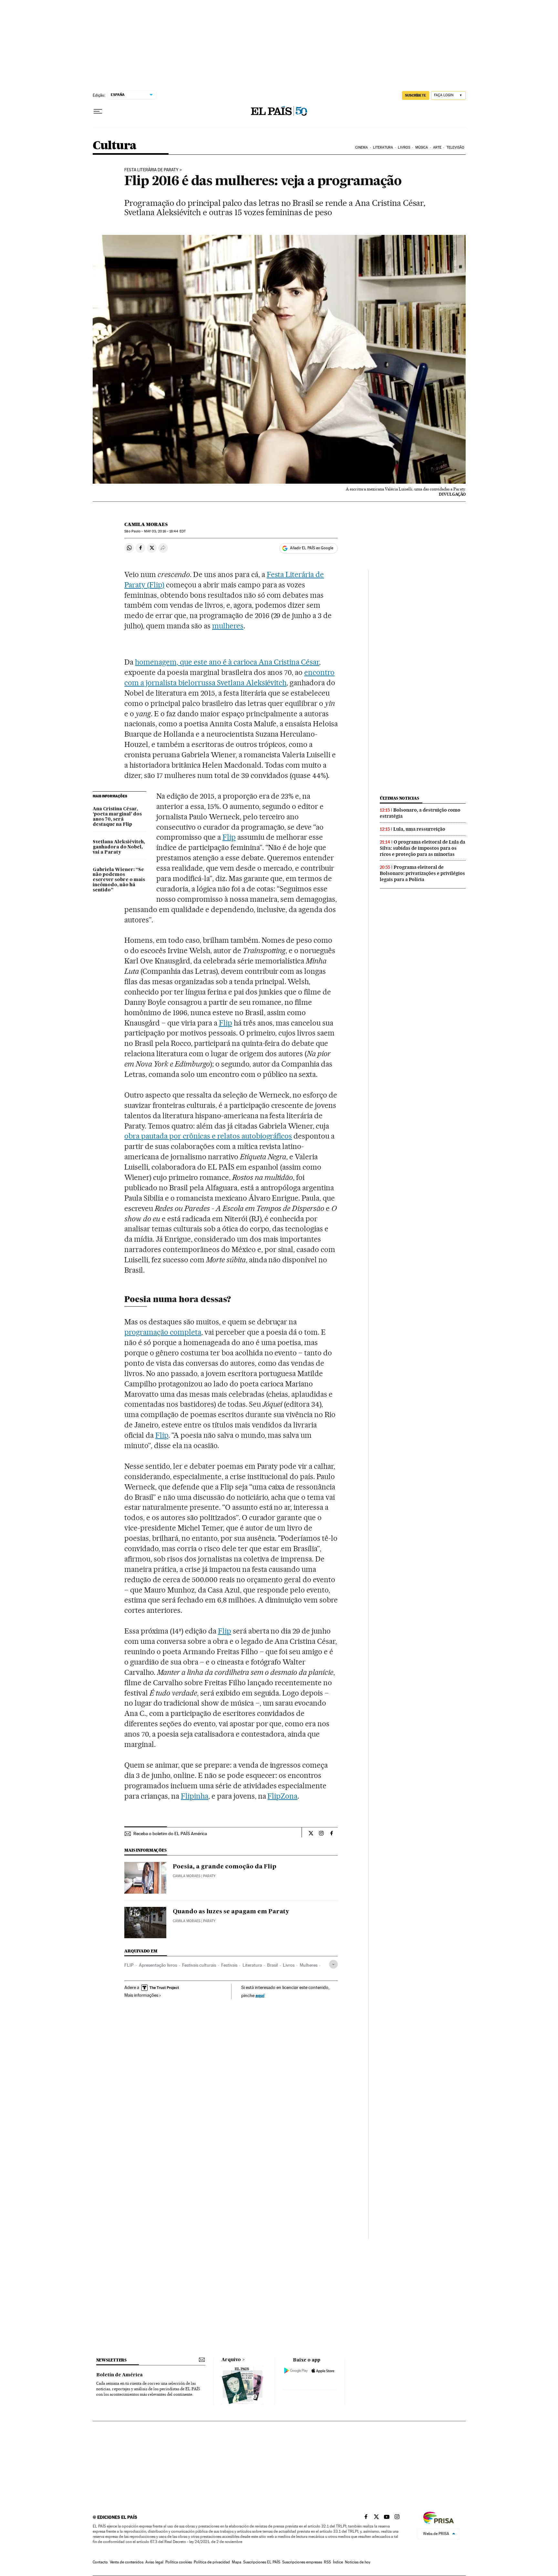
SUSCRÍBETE (416, 95)
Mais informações (141, 1995)
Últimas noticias (399, 798)
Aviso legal (154, 2562)
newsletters (111, 2360)
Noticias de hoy (358, 2562)
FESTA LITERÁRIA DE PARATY (151, 170)
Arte (437, 147)
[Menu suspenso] (98, 111)
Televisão (456, 147)
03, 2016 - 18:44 (165, 531)
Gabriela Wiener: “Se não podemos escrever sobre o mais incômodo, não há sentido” (119, 880)
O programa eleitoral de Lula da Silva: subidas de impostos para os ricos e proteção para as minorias (423, 848)
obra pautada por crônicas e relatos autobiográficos (208, 1136)
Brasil (272, 1965)
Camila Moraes (146, 524)
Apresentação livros (158, 1965)
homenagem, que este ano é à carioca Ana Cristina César (227, 662)
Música (422, 147)
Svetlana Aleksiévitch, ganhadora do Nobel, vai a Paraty (119, 847)
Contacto (100, 2562)
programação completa (163, 1332)
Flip (229, 837)
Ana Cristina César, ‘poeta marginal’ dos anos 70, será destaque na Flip (117, 817)
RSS (327, 2562)
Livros (404, 147)
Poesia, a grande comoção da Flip (225, 1867)
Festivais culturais (199, 1965)
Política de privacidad (212, 2562)
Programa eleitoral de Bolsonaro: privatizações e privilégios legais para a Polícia (422, 873)
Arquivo (231, 2360)
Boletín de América (119, 2375)
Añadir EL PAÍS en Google (312, 548)
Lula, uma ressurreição (419, 829)
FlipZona (282, 1796)
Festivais (229, 1965)
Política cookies (179, 2562)
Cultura (115, 146)
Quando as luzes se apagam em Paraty (231, 1912)
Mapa (237, 2562)
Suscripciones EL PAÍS (262, 2562)
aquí (260, 1995)
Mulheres (309, 1965)
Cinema (362, 147)
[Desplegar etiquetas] (333, 1964)
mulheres (228, 626)
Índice (338, 2562)
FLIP (129, 1965)
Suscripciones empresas (302, 2562)
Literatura (383, 147)
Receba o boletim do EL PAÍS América (170, 1834)
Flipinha (195, 1796)
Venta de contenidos (127, 2562)
